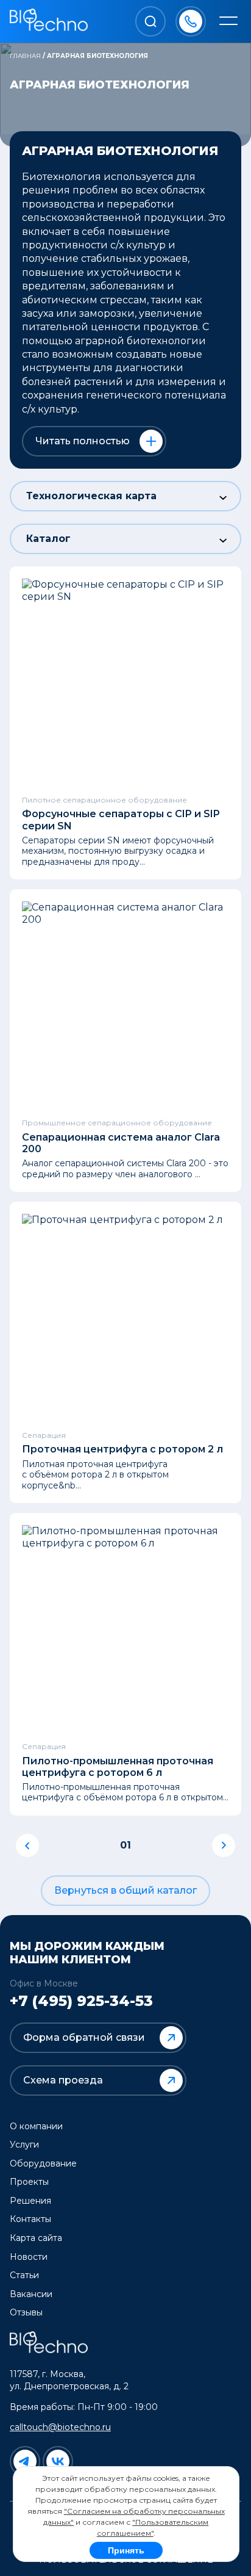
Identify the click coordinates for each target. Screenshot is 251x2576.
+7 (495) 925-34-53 (81, 2001)
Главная (25, 56)
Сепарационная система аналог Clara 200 (121, 1143)
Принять (126, 2550)
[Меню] (228, 22)
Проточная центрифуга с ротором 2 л (122, 1449)
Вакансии (31, 2294)
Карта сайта (36, 2238)
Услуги (24, 2145)
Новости (29, 2257)
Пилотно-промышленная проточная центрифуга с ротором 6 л (118, 1767)
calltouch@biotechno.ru (60, 2427)
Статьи (24, 2275)
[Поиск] (150, 21)
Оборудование (43, 2163)
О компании (36, 2126)
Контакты (30, 2219)
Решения (30, 2201)
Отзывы (26, 2312)
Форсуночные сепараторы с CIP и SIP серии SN (121, 820)
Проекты (29, 2182)
